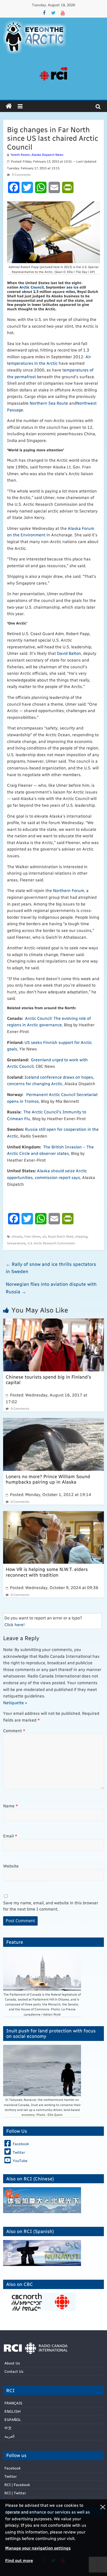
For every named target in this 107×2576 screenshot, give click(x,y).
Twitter (11, 2476)
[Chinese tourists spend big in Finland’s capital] (53, 1322)
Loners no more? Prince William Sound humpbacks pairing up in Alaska (48, 1479)
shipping (81, 1236)
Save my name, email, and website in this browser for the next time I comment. (51, 1906)
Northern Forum (69, 890)
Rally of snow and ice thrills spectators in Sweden (51, 1268)
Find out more (19, 2560)
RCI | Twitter (15, 2493)
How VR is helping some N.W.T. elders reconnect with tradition (47, 1572)
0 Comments (21, 174)
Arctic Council (32, 287)
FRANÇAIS (13, 2403)
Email (10, 1836)
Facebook (12, 2468)
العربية (9, 2436)
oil (44, 1236)
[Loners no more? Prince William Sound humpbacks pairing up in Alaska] (53, 1421)
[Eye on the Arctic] (9, 106)
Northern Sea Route (49, 403)
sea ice (72, 287)
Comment (14, 1731)
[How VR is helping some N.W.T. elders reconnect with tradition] (53, 1514)
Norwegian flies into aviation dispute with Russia (51, 1288)
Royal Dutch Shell (60, 1236)
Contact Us (14, 2371)
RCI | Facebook (17, 2485)
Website (11, 1866)
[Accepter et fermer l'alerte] (102, 2538)
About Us (12, 2363)
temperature (16, 1243)
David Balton (69, 653)
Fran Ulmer (32, 1236)
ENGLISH (12, 2411)
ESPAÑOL (13, 2420)
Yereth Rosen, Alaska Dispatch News (37, 155)
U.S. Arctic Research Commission (51, 1243)
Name (11, 1806)
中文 (8, 2428)
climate (17, 1236)
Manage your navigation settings (38, 2548)
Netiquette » (15, 1703)
